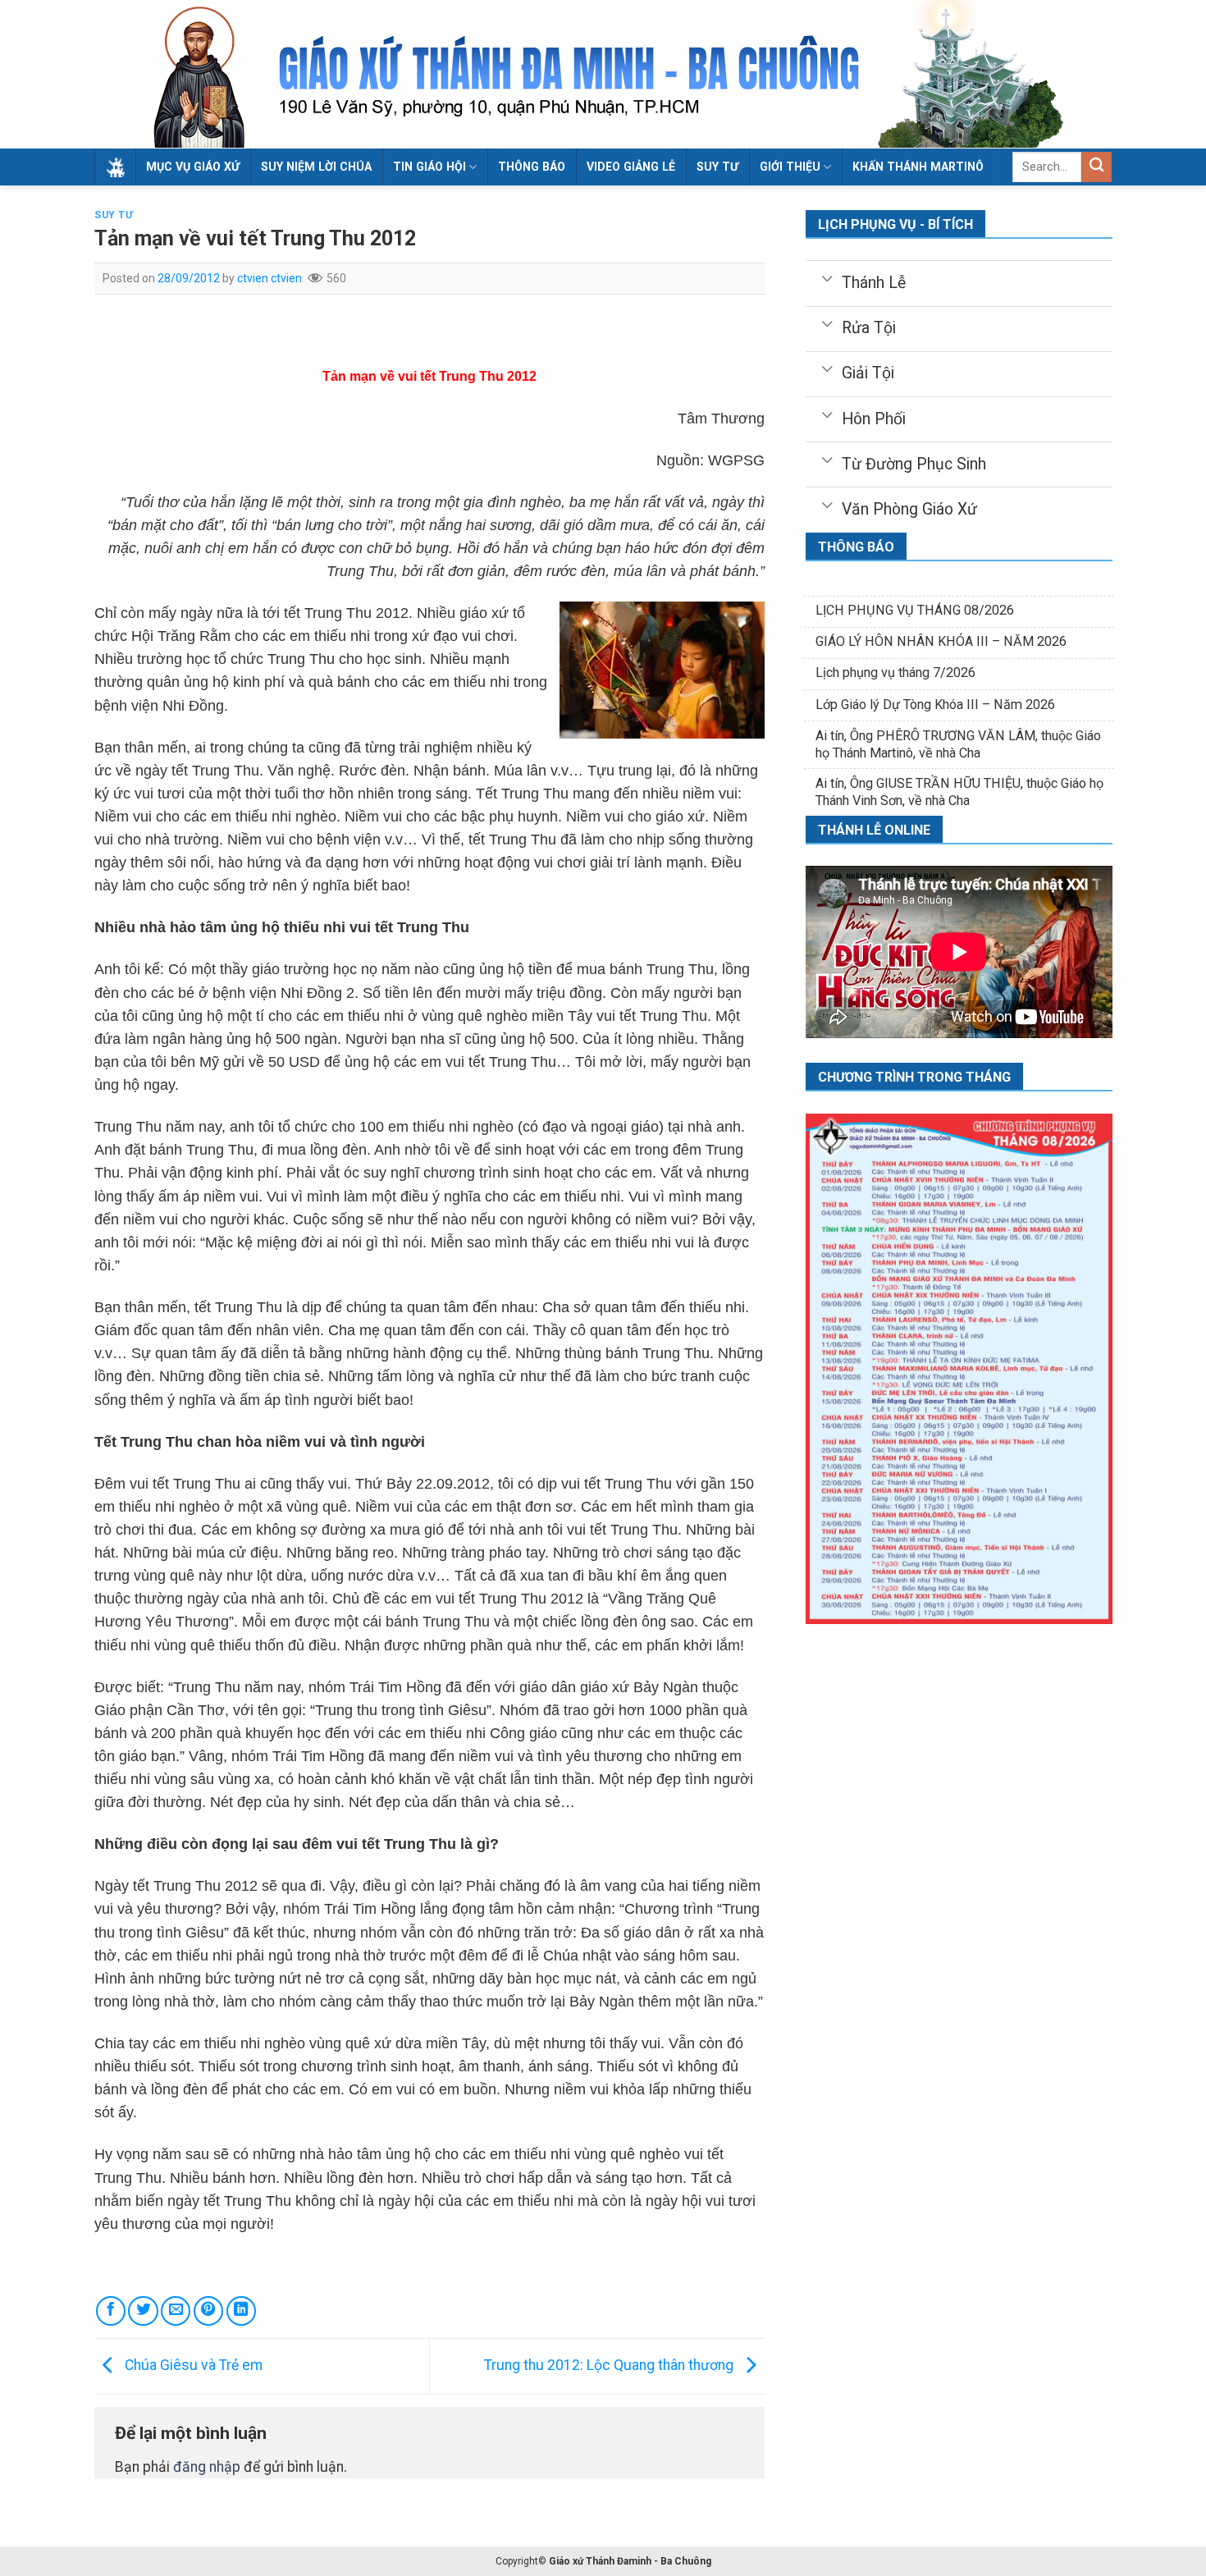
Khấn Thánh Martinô (918, 167)
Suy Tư (114, 215)
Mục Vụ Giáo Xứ (193, 167)
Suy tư (717, 167)
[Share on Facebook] (111, 2311)
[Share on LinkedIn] (241, 2311)
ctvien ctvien (270, 278)
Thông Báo (532, 167)
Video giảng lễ (631, 167)
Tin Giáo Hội (429, 167)
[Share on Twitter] (143, 2311)
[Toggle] (827, 277)
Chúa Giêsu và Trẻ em (192, 2365)
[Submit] (1096, 167)
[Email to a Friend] (176, 2311)
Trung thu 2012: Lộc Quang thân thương (610, 2365)
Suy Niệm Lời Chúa (316, 167)
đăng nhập (207, 2467)
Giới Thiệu (790, 167)
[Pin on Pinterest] (208, 2311)
